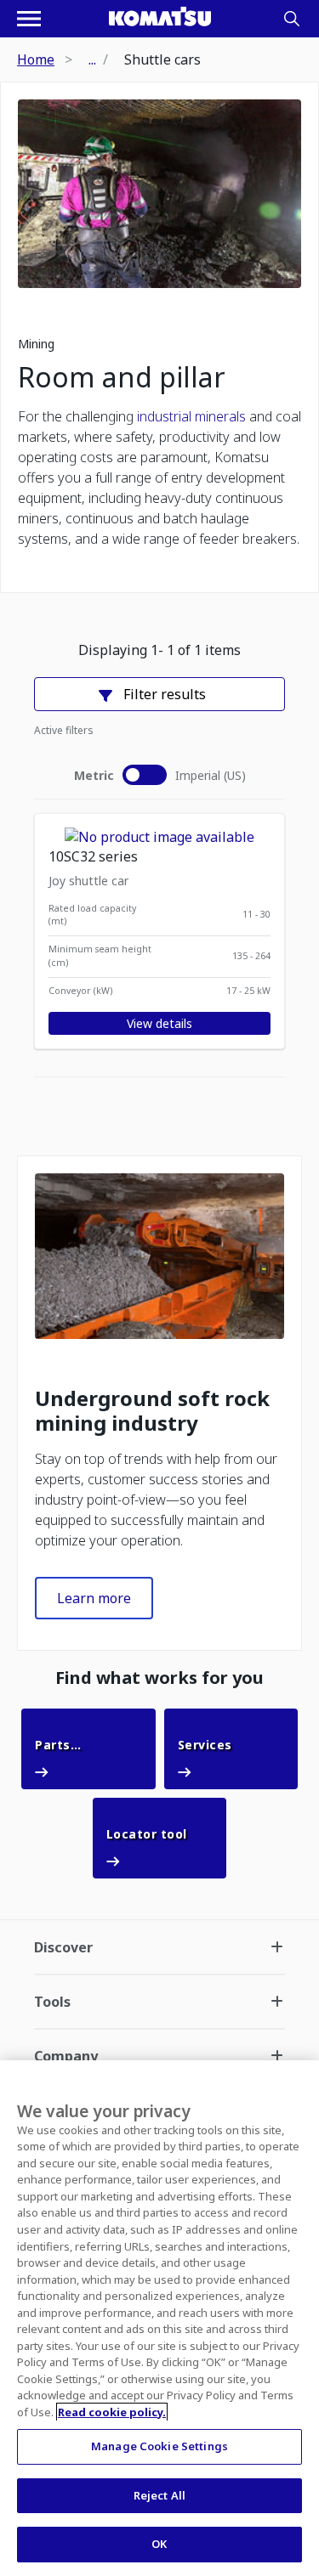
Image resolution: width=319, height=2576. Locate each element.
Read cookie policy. (112, 2412)
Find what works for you (159, 1678)
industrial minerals (191, 416)
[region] (159, 2318)
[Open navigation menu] (29, 19)
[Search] (292, 19)
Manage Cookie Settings (159, 2446)
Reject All (159, 2495)
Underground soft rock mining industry (152, 1411)
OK (159, 2544)
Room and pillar (122, 377)
